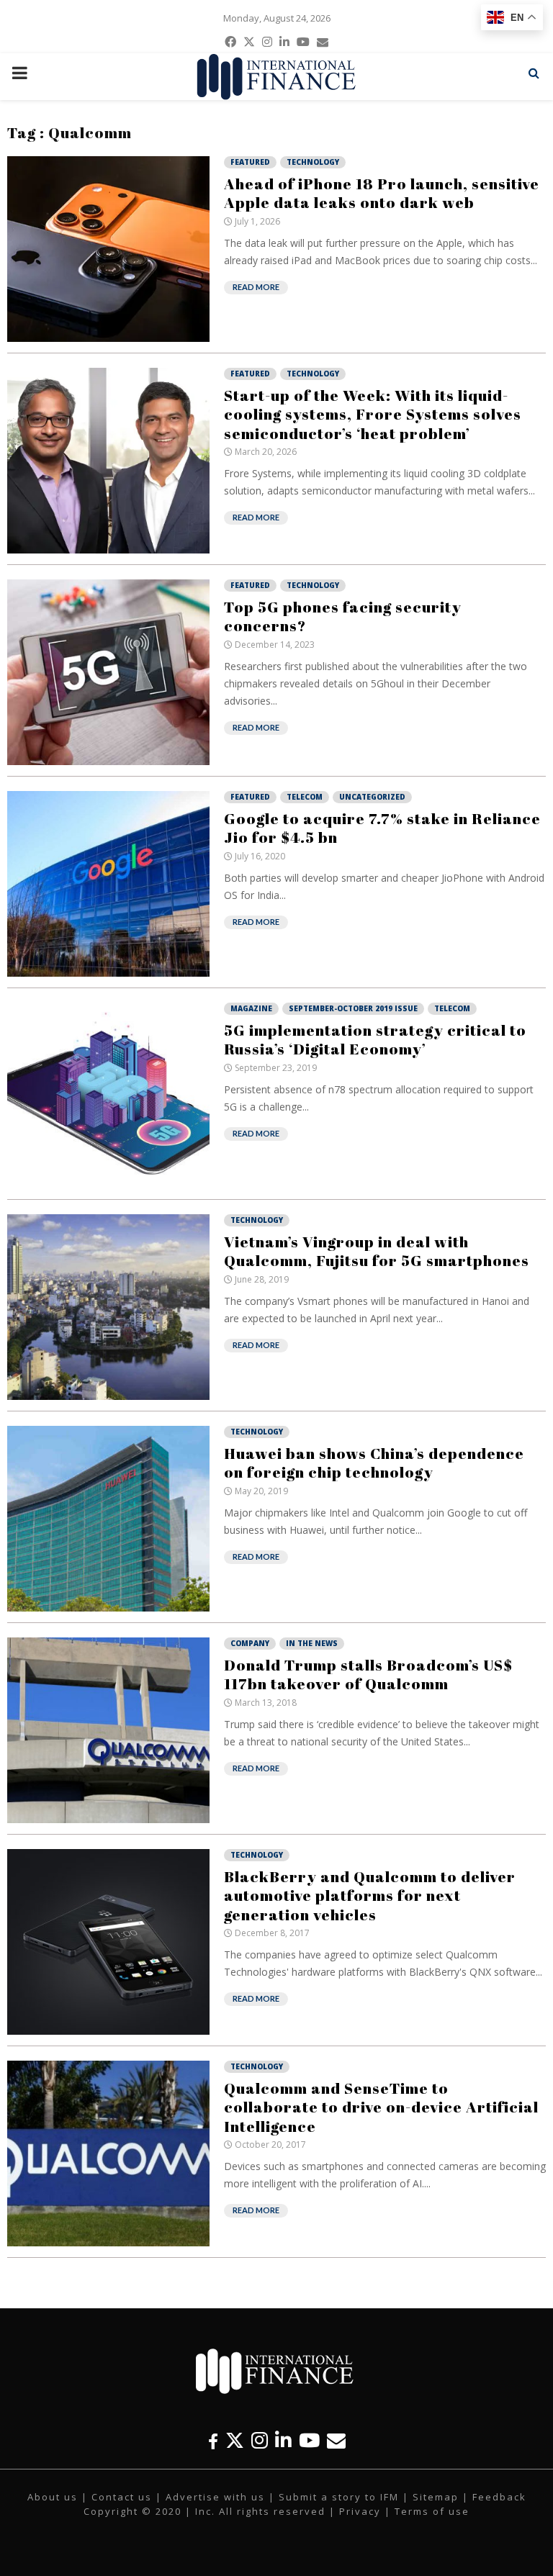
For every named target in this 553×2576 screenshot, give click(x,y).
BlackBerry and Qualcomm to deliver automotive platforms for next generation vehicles (370, 1895)
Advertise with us (215, 2497)
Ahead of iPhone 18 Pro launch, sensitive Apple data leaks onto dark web (382, 193)
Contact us (122, 2497)
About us (53, 2497)
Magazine (251, 1008)
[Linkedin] (283, 2440)
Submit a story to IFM (339, 2497)
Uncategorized (372, 797)
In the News (312, 1643)
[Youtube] (309, 2440)
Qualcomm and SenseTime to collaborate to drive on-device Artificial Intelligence (381, 2107)
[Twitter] (235, 2440)
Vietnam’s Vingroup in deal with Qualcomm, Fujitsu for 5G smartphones (377, 1251)
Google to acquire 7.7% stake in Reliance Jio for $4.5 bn (382, 828)
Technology (313, 162)
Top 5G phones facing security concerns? (343, 616)
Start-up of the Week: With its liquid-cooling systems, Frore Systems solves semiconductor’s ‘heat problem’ (373, 414)
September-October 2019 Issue (353, 1008)
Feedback (499, 2497)
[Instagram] (260, 2440)
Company (250, 1643)
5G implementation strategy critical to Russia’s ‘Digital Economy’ (375, 1039)
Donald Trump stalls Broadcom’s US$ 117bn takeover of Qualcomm (368, 1674)
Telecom (305, 797)
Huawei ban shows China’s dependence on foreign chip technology (374, 1463)
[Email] (336, 2440)
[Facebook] (213, 2440)
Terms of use (432, 2511)
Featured (250, 162)
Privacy (360, 2511)
